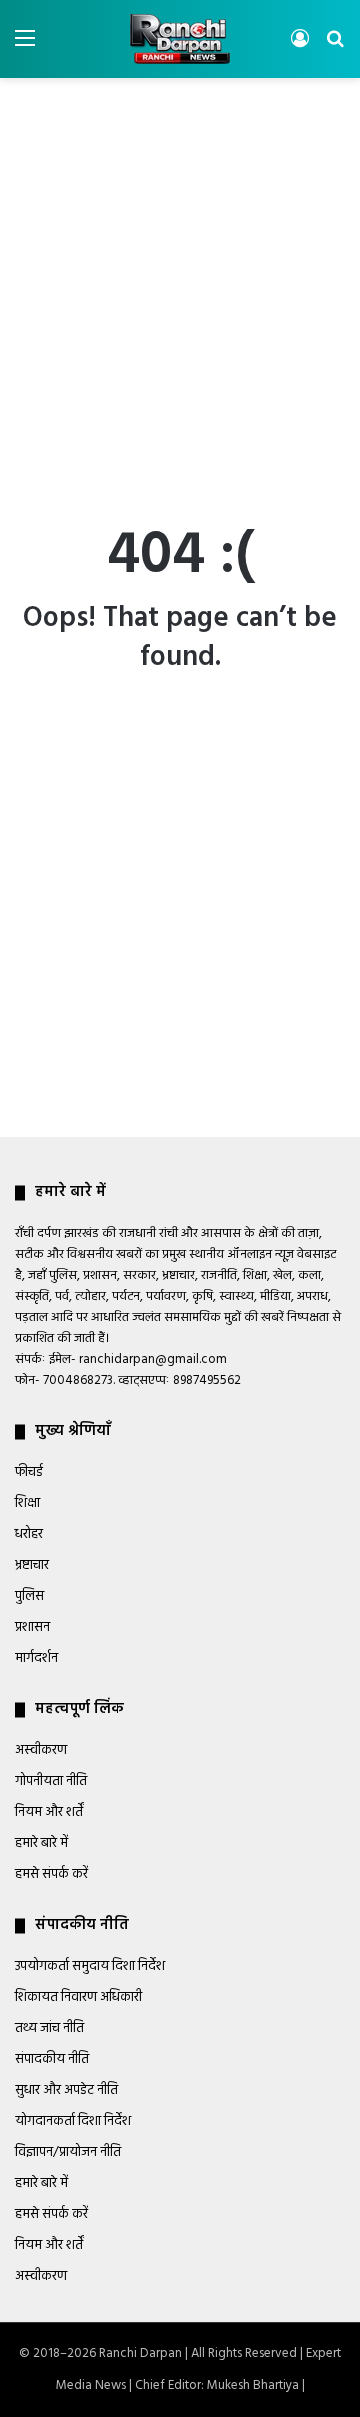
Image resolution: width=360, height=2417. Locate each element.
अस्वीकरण (41, 1750)
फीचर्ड (29, 1472)
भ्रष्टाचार (32, 1565)
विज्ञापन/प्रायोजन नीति (68, 2152)
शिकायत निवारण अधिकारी (78, 1997)
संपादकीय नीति (52, 2059)
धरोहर (29, 1534)
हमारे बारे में (41, 1843)
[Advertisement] (180, 278)
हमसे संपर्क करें (51, 1874)
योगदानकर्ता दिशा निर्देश (73, 2121)
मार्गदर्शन (36, 1658)
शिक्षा (27, 1503)
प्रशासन (32, 1627)
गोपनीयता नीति (51, 1781)
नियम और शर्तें (49, 1812)
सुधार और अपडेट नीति (66, 2090)
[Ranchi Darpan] (180, 39)
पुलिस (29, 1596)
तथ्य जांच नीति (49, 2028)
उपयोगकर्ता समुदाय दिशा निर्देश (90, 1966)
